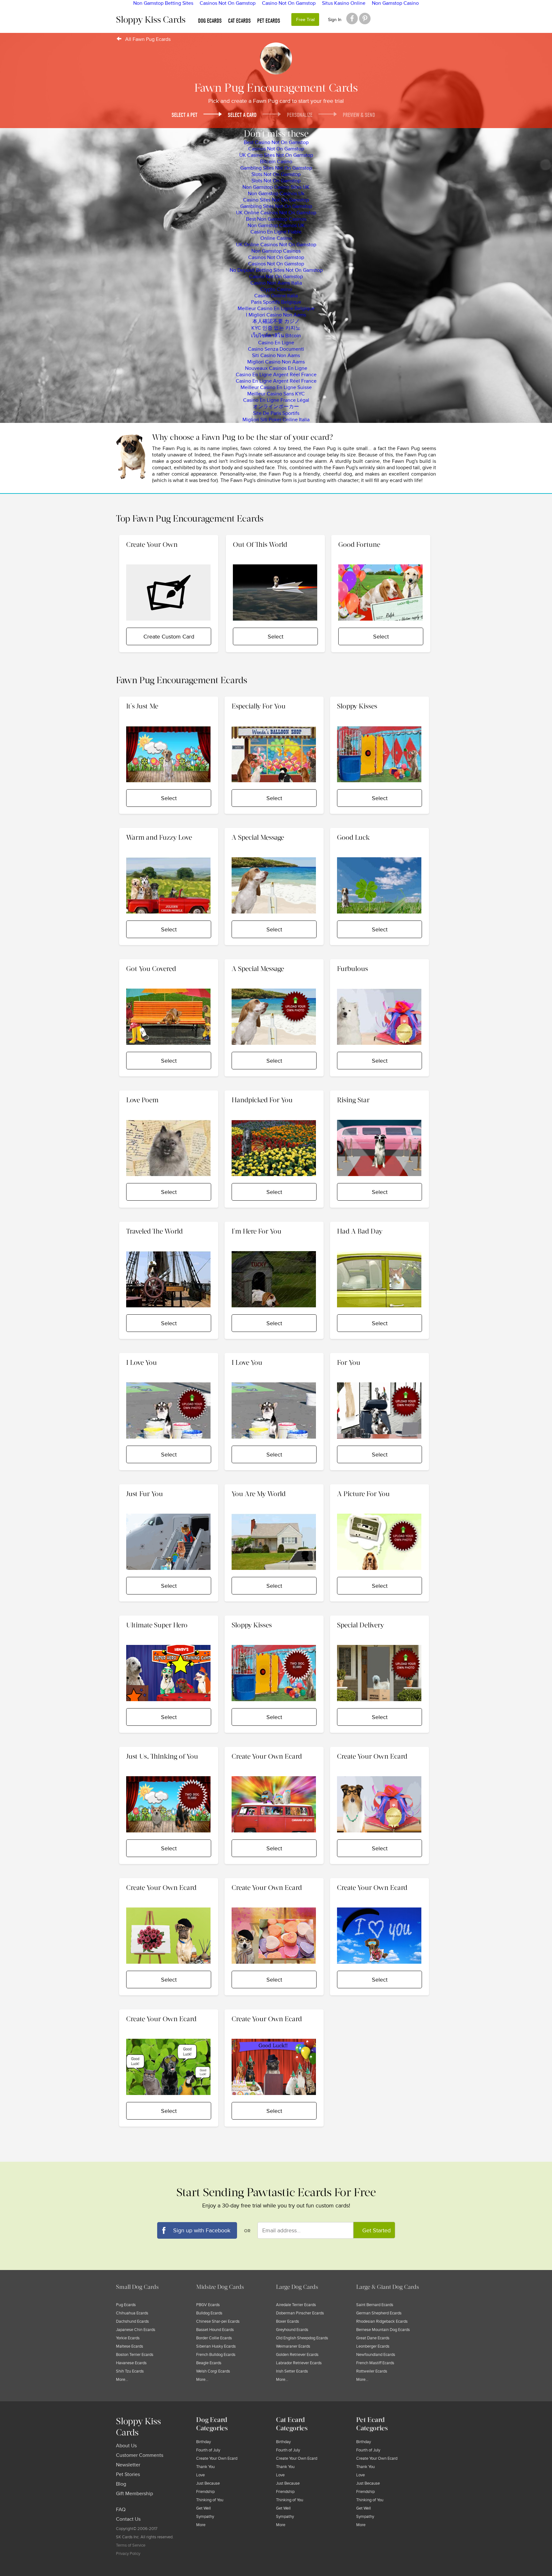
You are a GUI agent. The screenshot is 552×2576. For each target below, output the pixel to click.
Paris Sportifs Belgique (276, 302)
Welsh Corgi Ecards (213, 2371)
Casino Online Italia (276, 296)
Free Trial (305, 20)
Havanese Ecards (131, 2363)
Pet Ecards (269, 21)
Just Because (208, 2483)
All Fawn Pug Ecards (148, 39)
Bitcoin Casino (276, 162)
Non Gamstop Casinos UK (276, 225)
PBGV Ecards (208, 2305)
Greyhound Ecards (292, 2330)
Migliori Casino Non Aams (276, 362)
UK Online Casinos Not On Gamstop (276, 213)
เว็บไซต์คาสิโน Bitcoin (276, 336)
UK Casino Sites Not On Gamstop (276, 155)
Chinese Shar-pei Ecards (218, 2321)
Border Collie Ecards (214, 2338)
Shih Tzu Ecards (130, 2371)
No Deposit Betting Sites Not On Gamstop (276, 270)
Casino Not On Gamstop (276, 277)
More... (122, 2380)
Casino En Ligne (276, 343)
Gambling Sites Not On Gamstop (276, 168)
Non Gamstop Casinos (276, 251)
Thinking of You (210, 2500)
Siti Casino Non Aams (276, 355)
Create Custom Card (169, 637)
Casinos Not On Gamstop (276, 149)
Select (276, 637)
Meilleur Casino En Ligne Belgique (276, 309)
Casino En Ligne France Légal (276, 400)
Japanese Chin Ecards (136, 2330)
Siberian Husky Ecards (216, 2346)
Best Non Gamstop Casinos (276, 219)
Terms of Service (131, 2545)
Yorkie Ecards (128, 2338)
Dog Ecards (210, 21)
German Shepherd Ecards (379, 2313)
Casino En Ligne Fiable (276, 232)
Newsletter (128, 2465)
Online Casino (276, 238)
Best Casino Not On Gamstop (276, 142)
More (201, 2525)
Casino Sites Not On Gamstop (276, 200)
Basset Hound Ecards (215, 2330)
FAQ (121, 2510)
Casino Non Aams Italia (276, 283)
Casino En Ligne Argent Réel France (276, 375)
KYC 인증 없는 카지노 (276, 328)
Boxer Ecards (287, 2321)
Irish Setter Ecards (292, 2371)
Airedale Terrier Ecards (296, 2305)
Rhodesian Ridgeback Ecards (382, 2321)
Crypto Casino (276, 289)
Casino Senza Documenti (276, 349)
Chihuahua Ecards (132, 2313)
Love (200, 2475)
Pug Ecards (126, 2305)
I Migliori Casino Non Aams (276, 315)
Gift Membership (134, 2494)
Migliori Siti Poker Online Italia (276, 420)
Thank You (205, 2467)
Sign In (335, 20)
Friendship (205, 2492)
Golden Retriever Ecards (297, 2355)
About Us (126, 2446)
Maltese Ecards (130, 2346)
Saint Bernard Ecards (375, 2305)
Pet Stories (128, 2474)
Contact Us (128, 2519)
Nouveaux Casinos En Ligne (276, 368)
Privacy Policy (128, 2554)
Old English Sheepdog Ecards (302, 2338)
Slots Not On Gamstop (276, 174)
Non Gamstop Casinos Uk (276, 194)
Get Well (203, 2508)
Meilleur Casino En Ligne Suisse (276, 387)
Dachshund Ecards (132, 2321)
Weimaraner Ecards (293, 2346)
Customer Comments (140, 2455)
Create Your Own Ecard (217, 2458)
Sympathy (205, 2517)
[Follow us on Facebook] (352, 19)
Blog (121, 2484)
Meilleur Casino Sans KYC (276, 394)
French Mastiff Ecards (375, 2363)
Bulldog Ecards (209, 2313)
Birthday (203, 2442)
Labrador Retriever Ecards (299, 2363)
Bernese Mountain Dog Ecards (383, 2330)
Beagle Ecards (209, 2363)
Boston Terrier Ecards (135, 2355)
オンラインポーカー (276, 407)
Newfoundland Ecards (376, 2355)
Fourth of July (208, 2450)
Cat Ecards (239, 21)
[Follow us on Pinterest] (365, 19)
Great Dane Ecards (373, 2338)
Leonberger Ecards (373, 2346)
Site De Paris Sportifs (276, 413)
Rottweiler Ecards (372, 2371)
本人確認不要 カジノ (276, 321)
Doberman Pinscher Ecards (300, 2313)
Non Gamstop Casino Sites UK (276, 187)
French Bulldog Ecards (216, 2355)
